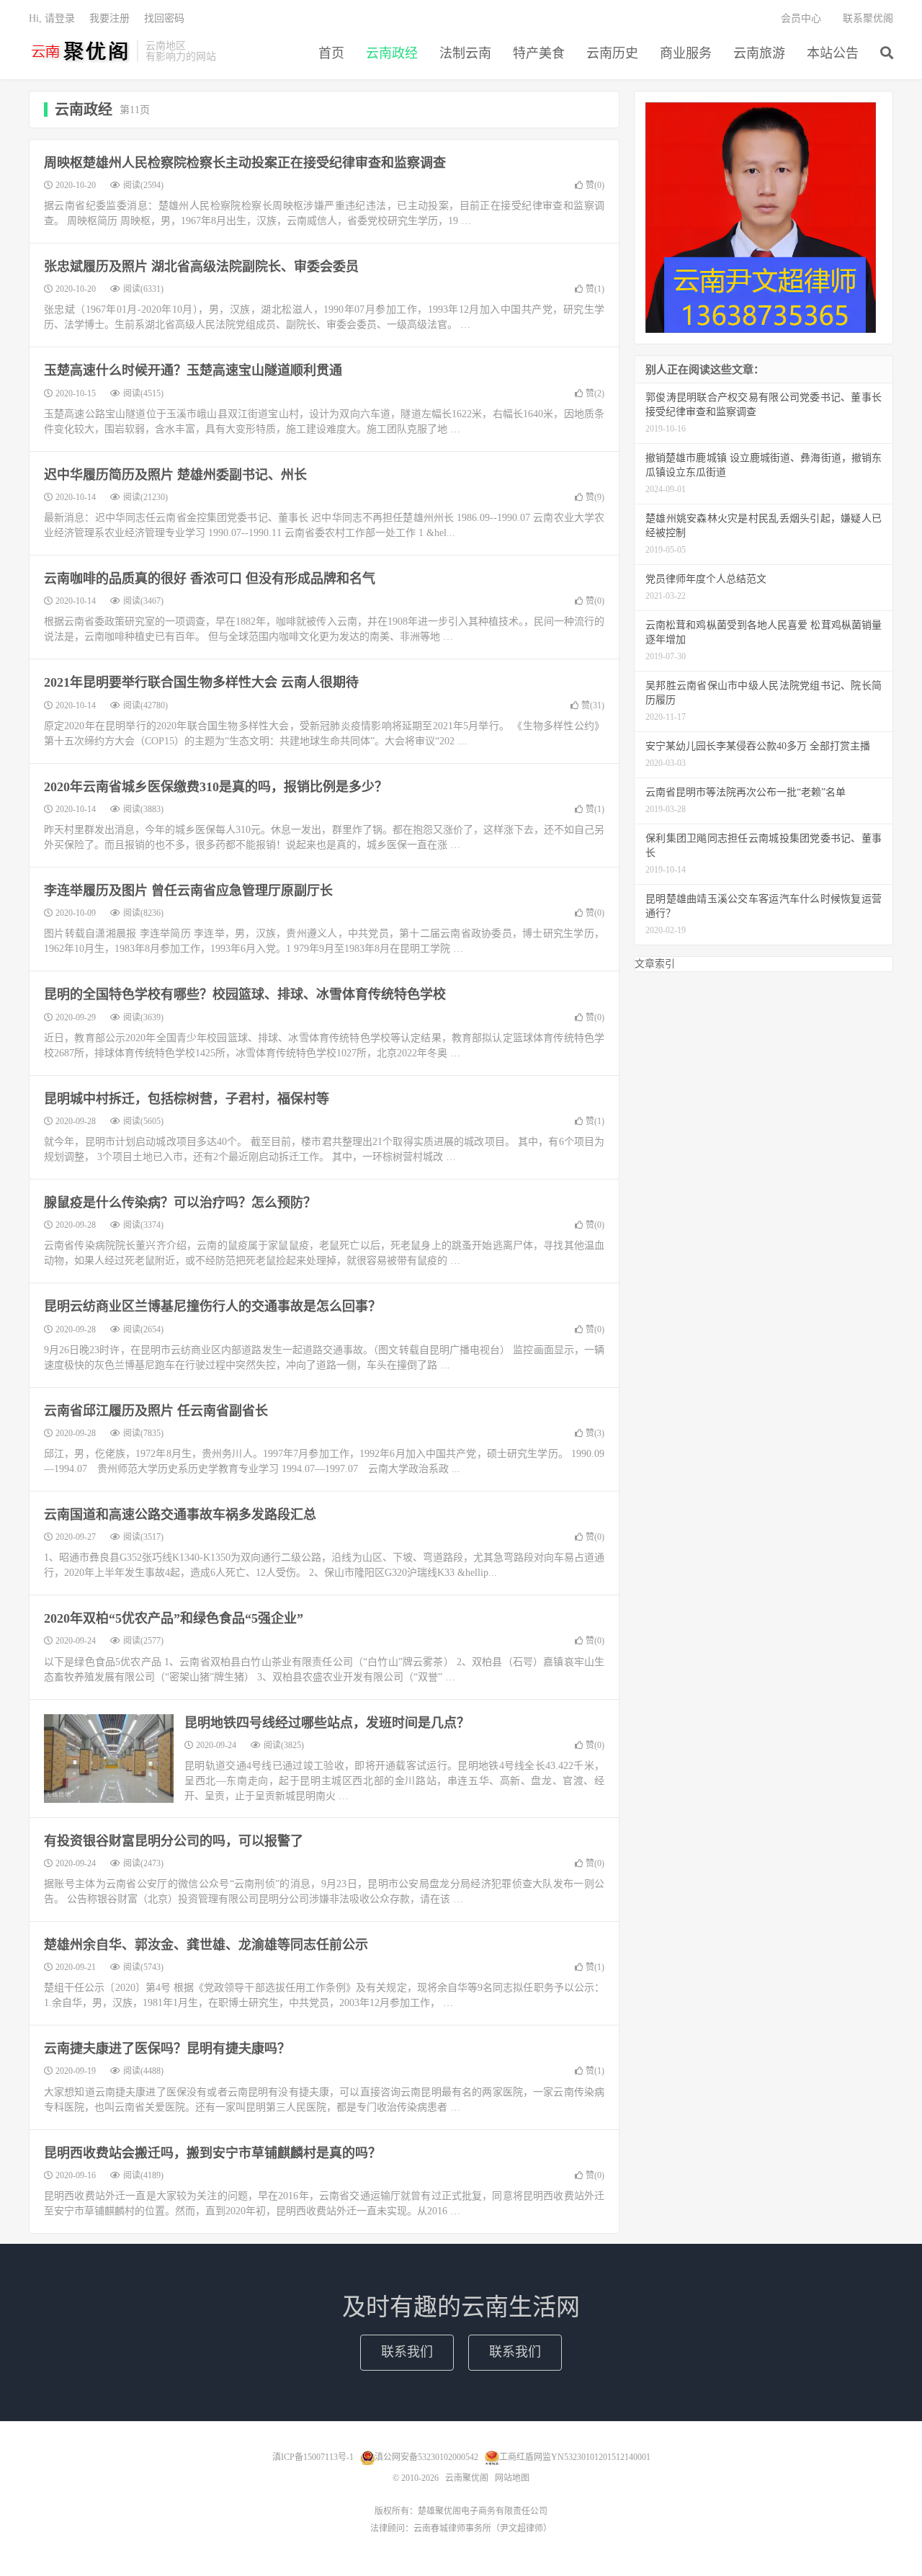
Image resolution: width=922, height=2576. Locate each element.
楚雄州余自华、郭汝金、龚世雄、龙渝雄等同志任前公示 (206, 1945)
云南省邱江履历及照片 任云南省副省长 (156, 1411)
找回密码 (164, 18)
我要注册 (109, 18)
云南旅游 (759, 53)
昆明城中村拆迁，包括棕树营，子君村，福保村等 (187, 1099)
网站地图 (512, 2478)
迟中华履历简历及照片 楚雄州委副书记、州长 (175, 475)
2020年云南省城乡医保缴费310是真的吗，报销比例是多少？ (216, 787)
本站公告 (833, 53)
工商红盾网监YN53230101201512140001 (575, 2457)
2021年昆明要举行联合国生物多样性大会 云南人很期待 (201, 682)
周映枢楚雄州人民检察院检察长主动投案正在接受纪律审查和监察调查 (245, 163)
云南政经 (392, 53)
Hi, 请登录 (52, 18)
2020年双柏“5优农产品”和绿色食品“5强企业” (174, 1618)
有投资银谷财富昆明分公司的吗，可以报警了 (174, 1841)
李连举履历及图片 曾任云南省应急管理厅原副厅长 (188, 891)
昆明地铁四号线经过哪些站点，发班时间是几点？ (327, 1723)
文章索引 (655, 964)
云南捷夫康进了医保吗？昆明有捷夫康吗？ (167, 2049)
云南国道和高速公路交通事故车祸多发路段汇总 (180, 1515)
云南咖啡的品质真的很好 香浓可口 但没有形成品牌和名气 (210, 579)
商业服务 (686, 53)
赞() (595, 185)
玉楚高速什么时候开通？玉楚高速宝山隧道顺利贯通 (193, 370)
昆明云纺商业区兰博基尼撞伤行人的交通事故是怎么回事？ (212, 1306)
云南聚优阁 (79, 51)
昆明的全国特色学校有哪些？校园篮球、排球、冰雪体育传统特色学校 (245, 994)
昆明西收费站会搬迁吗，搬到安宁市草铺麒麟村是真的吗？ (212, 2153)
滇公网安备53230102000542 (426, 2457)
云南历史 (612, 53)
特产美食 (539, 53)
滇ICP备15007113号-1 (313, 2457)
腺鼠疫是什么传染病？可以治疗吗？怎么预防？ (180, 1203)
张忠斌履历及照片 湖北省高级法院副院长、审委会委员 (201, 267)
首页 (331, 53)
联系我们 (407, 2352)
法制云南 (465, 53)
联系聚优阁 (868, 18)
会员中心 (801, 18)
